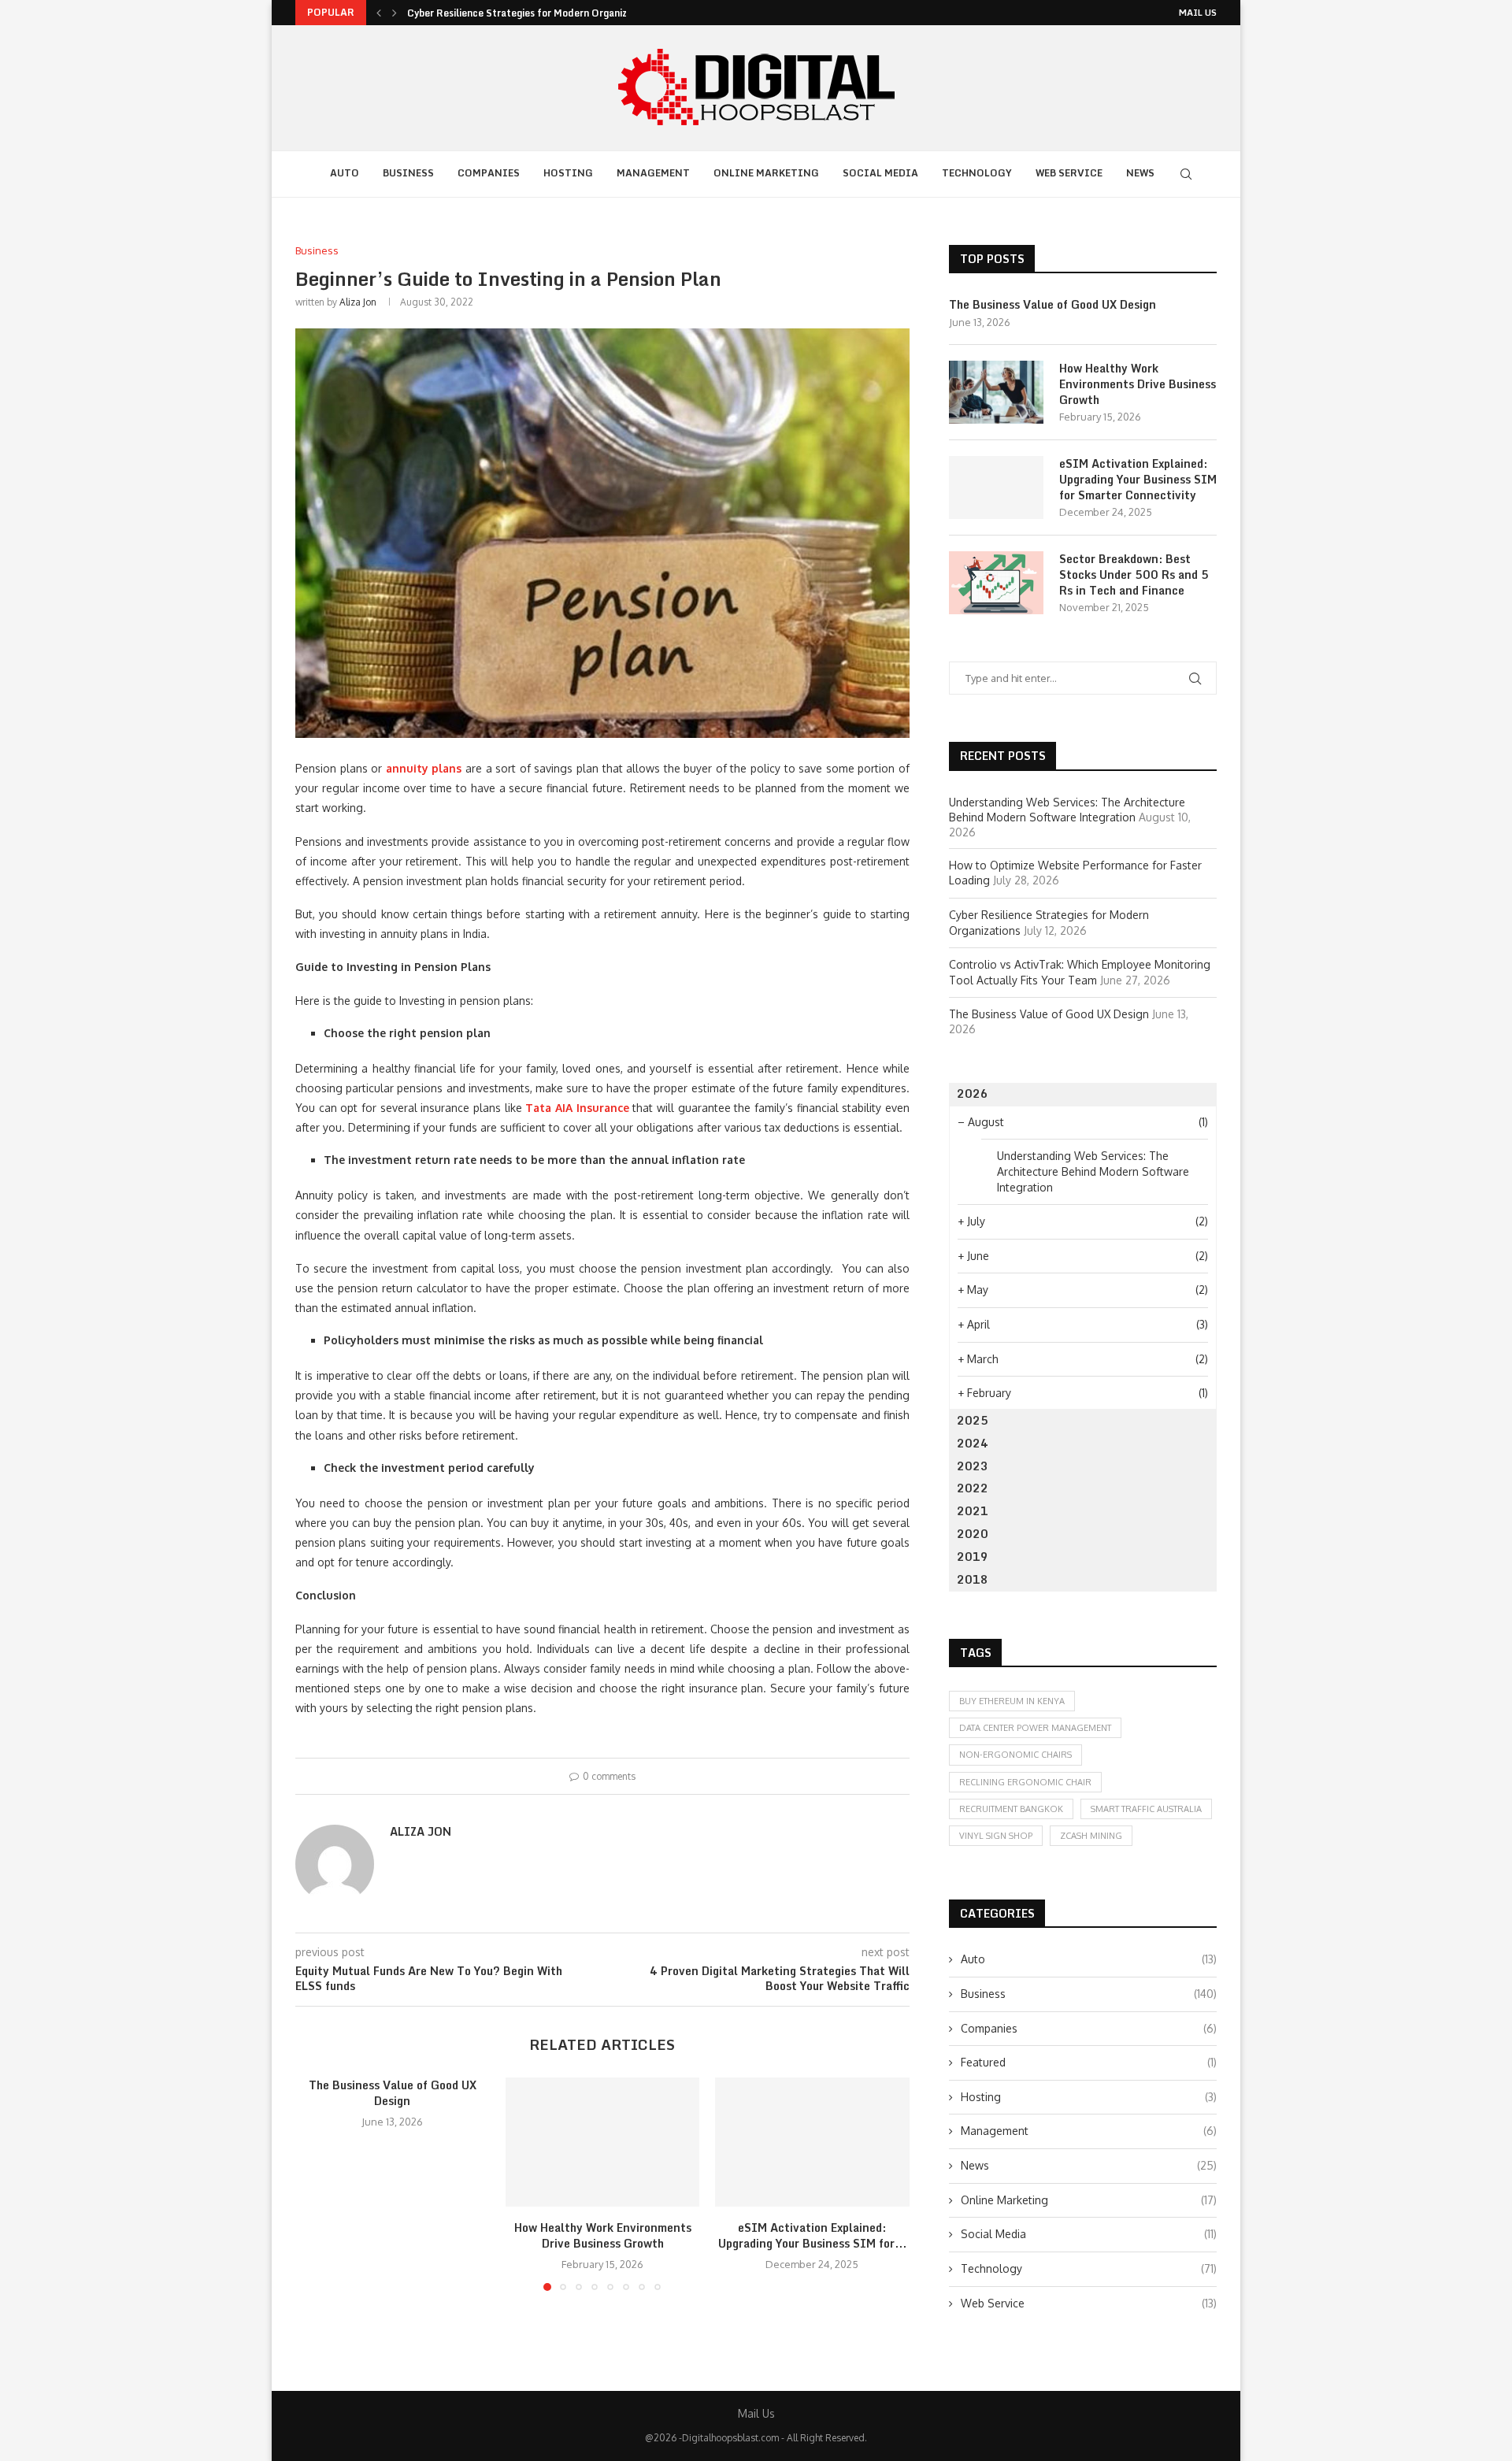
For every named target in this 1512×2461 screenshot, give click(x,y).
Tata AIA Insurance (577, 1108)
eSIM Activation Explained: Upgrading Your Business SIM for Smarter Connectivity (1138, 479)
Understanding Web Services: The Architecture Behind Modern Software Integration (1093, 1171)
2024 (973, 1443)
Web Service (1069, 173)
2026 (973, 1093)
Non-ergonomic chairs (1015, 1755)
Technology (977, 173)
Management (653, 173)
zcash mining (1091, 1836)
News (1140, 173)
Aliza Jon (358, 302)
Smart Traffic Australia (1146, 1809)
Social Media (880, 173)
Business (408, 173)
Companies (489, 173)
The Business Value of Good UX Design (393, 2093)
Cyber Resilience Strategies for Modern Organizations (531, 13)
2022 (973, 1488)
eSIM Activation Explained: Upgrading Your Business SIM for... (812, 2235)
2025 (973, 1420)
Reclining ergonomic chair (1025, 1782)
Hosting (568, 173)
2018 (973, 1579)
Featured (1089, 2062)
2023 (973, 1466)
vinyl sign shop (996, 1836)
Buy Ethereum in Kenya (1012, 1701)
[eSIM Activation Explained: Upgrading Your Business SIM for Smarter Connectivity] (812, 2142)
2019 (973, 1557)
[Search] (1186, 174)
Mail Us (1198, 13)
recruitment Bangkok (1011, 1809)
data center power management (1035, 1728)
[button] (379, 13)
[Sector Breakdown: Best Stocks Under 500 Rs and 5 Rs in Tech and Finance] (996, 583)
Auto (345, 173)
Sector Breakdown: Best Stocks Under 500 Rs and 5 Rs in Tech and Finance (1134, 574)
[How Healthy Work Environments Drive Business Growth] (603, 2142)
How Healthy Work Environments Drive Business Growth (602, 2235)
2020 (973, 1534)
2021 (973, 1511)
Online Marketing (766, 173)
